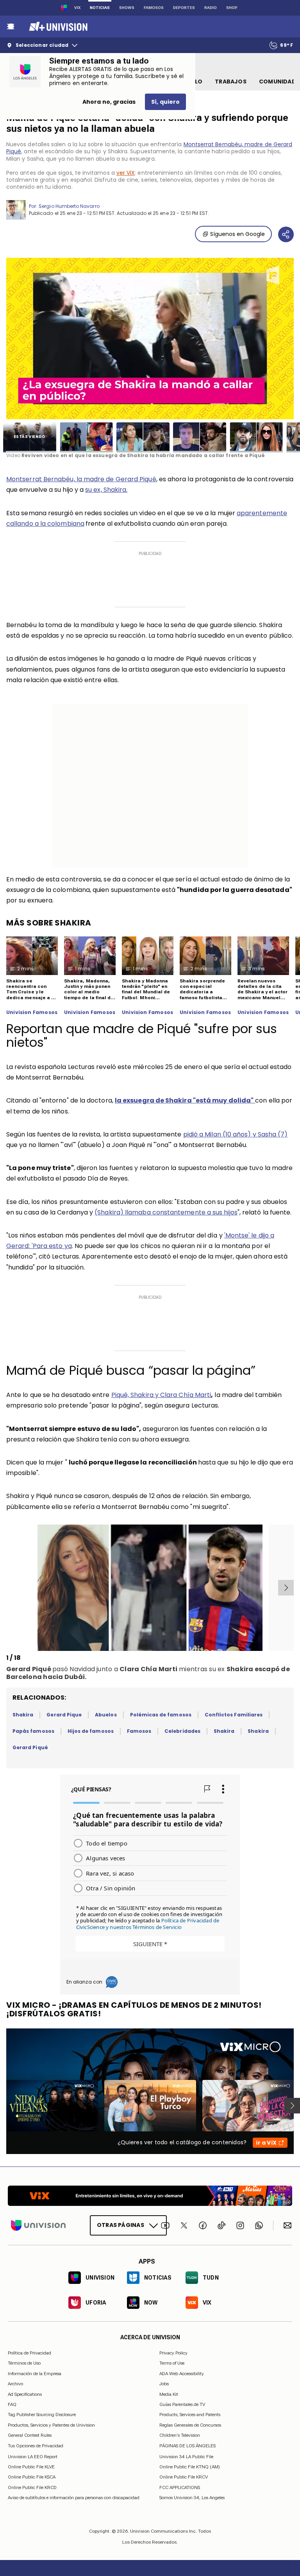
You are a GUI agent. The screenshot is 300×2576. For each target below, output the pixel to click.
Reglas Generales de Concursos (190, 2425)
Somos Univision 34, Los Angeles (192, 2498)
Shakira (23, 1715)
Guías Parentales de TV (182, 2404)
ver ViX (126, 173)
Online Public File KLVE (31, 2467)
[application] (150, 339)
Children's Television (180, 2435)
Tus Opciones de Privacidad (36, 2446)
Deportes (184, 8)
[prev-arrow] (8, 1588)
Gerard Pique (64, 1715)
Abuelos (106, 1715)
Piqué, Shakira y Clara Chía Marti (161, 1395)
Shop (232, 8)
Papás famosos (33, 1731)
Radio (211, 8)
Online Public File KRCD (32, 2487)
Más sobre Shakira (49, 923)
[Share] (286, 234)
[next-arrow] (286, 1588)
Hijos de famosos (91, 1731)
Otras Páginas (121, 2225)
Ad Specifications (25, 2394)
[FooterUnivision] (38, 2225)
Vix (77, 8)
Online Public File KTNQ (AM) (190, 2467)
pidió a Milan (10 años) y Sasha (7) (236, 1134)
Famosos (154, 8)
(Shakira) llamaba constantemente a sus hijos (166, 1212)
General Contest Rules (30, 2435)
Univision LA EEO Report (33, 2457)
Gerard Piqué (30, 1747)
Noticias (100, 8)
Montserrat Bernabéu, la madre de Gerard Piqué (81, 479)
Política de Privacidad (29, 2353)
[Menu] (11, 27)
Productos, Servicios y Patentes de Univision (51, 2425)
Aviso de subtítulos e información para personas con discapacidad (74, 2498)
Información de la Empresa (35, 2374)
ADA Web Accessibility (182, 2374)
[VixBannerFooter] (150, 2196)
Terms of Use (172, 2363)
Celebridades (182, 1731)
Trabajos (231, 82)
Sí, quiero (165, 102)
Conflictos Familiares (234, 1715)
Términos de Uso (24, 2363)
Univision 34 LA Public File (186, 2457)
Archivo (15, 2384)
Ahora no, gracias (109, 102)
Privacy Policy (173, 2353)
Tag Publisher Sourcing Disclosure (42, 2415)
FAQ (12, 2404)
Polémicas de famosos (161, 1715)
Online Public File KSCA (32, 2477)
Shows (127, 8)
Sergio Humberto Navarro (69, 206)
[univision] (57, 27)
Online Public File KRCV (184, 2477)
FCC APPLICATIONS (180, 2487)
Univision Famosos (32, 1012)
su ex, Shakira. (106, 490)
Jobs (164, 2384)
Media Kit (169, 2394)
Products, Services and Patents (190, 2415)
